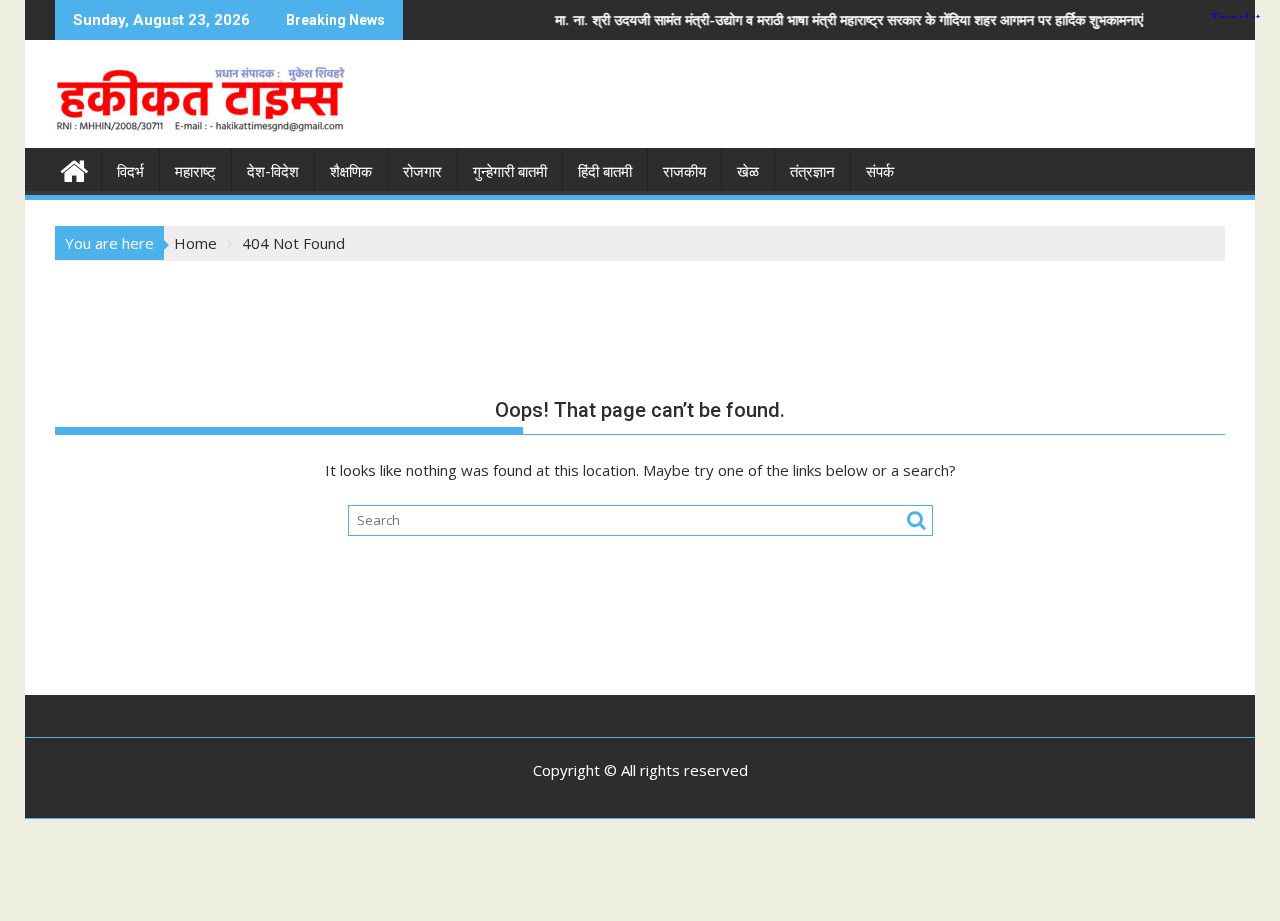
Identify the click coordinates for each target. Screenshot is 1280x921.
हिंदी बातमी (605, 172)
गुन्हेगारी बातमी (510, 172)
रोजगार (422, 172)
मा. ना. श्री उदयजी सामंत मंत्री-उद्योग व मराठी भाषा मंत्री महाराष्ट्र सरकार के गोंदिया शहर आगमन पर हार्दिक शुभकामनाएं (813, 19)
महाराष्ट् (195, 172)
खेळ (748, 172)
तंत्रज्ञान (812, 172)
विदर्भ (130, 172)
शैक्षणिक (351, 172)
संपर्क (880, 172)
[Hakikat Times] (74, 168)
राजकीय (684, 172)
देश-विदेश (273, 172)
